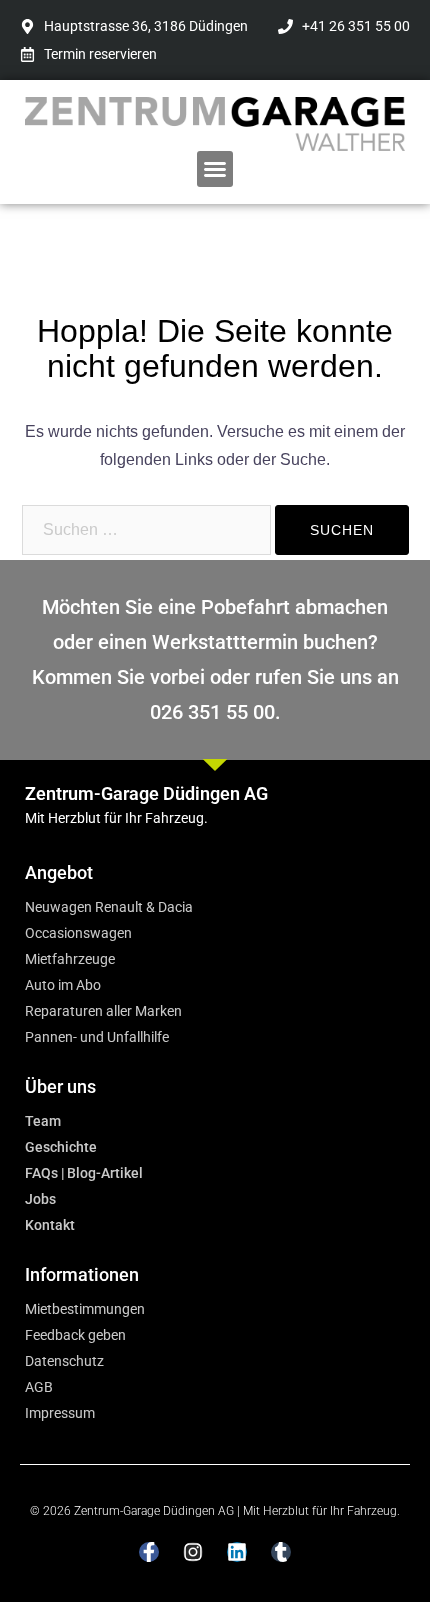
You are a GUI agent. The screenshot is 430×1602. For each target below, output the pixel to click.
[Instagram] (193, 1552)
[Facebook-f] (149, 1552)
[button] (215, 169)
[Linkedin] (237, 1552)
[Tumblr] (281, 1552)
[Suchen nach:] (146, 530)
